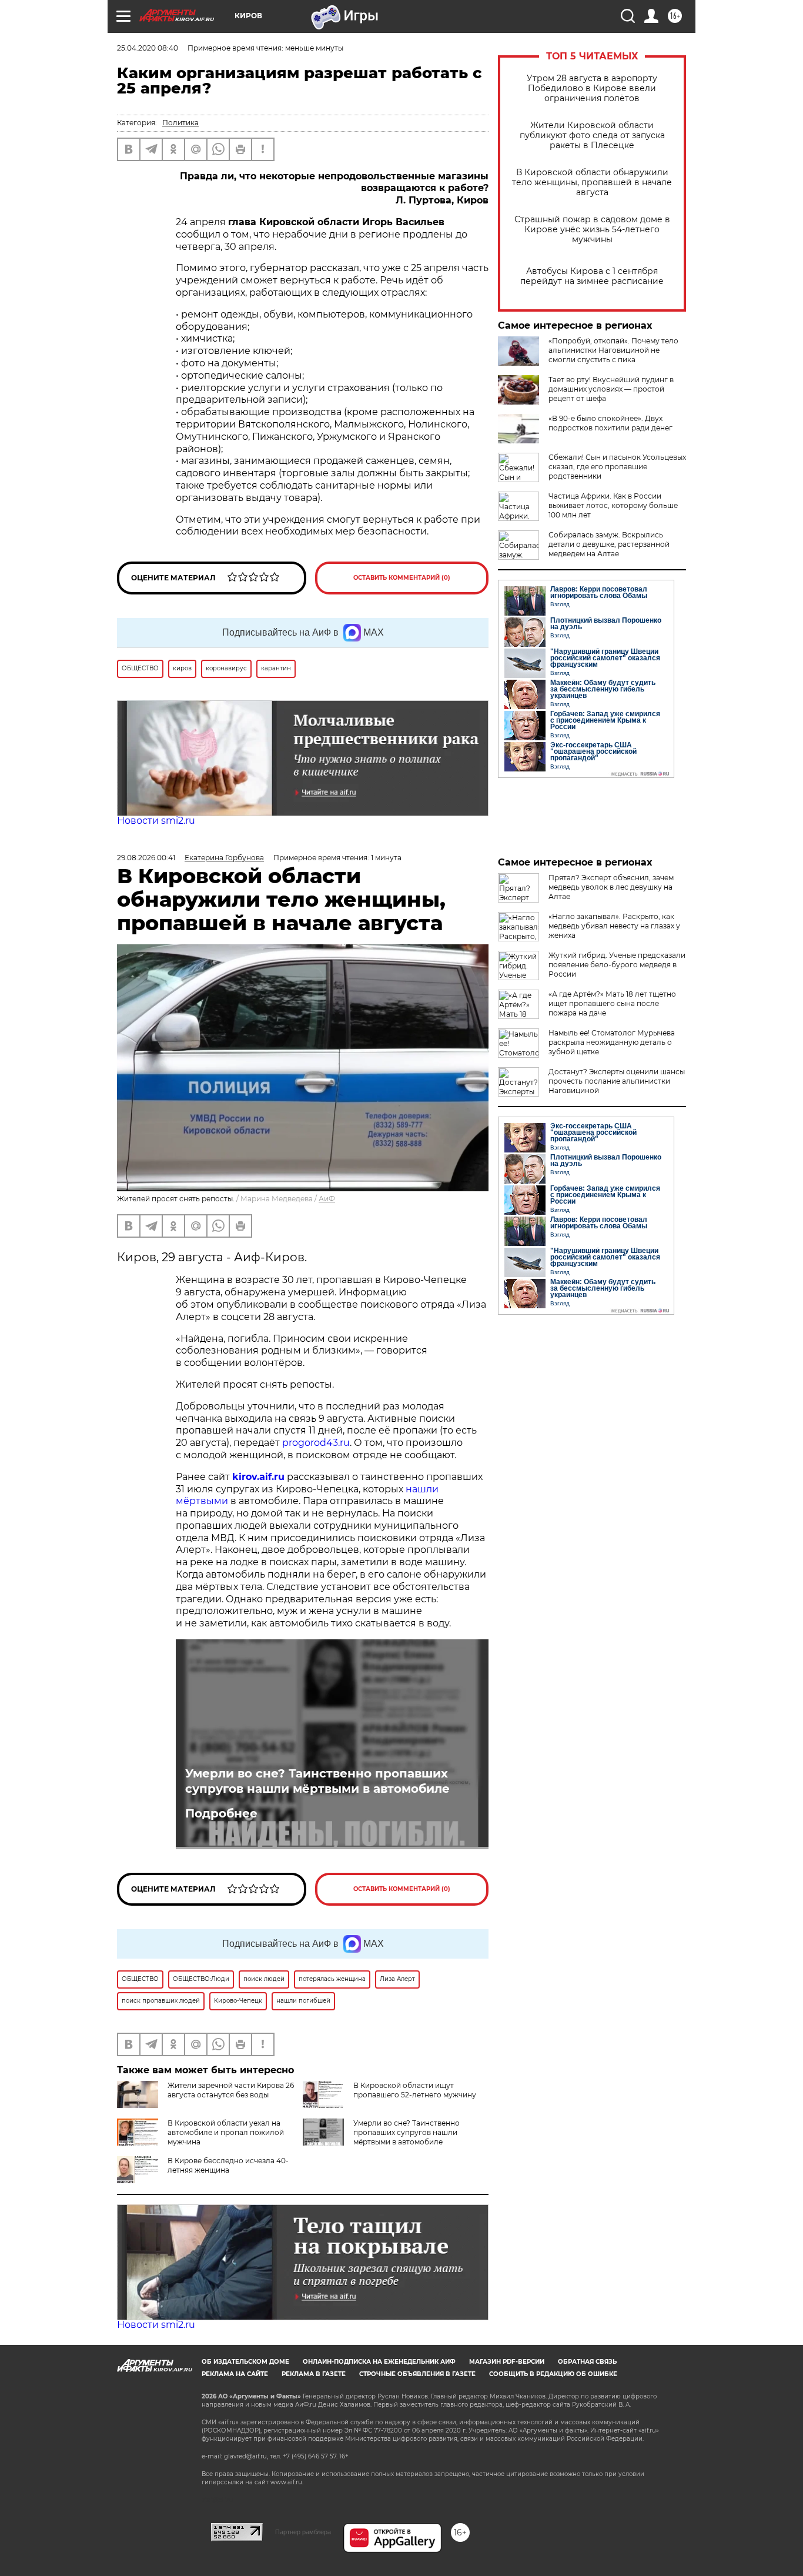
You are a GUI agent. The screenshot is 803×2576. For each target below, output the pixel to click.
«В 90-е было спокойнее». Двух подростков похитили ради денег (610, 423)
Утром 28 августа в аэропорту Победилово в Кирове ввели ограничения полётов (592, 88)
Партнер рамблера (303, 2532)
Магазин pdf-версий (507, 2362)
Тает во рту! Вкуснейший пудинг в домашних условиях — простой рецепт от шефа (611, 389)
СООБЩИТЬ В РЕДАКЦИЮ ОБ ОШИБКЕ (553, 2374)
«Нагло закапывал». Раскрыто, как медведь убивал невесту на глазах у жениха (614, 926)
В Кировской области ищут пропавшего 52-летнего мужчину (415, 2090)
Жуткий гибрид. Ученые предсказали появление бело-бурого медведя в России (617, 965)
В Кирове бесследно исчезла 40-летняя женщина (228, 2165)
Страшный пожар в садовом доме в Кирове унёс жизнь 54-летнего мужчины (592, 230)
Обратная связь (587, 2362)
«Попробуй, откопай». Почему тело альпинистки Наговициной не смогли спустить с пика (613, 350)
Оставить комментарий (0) (402, 578)
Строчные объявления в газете (417, 2374)
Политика (180, 123)
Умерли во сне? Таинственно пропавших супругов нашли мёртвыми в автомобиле (317, 1781)
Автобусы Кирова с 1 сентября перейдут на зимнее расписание (592, 276)
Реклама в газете (314, 2374)
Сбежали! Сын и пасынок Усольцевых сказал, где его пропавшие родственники (617, 467)
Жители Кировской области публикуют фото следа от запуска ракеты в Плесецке (592, 136)
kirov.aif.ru (258, 1477)
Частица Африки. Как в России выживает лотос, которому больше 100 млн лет (613, 505)
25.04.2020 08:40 (148, 48)
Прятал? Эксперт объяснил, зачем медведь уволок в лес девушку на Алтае (611, 887)
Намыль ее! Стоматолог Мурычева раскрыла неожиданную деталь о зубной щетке (612, 1042)
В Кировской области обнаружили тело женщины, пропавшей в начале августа (592, 183)
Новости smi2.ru (156, 821)
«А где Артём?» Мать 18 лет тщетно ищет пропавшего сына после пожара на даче (612, 1003)
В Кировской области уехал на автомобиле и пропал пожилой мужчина (226, 2132)
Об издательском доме (245, 2362)
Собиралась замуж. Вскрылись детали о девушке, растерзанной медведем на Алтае (609, 544)
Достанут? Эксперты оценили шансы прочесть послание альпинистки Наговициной (617, 1081)
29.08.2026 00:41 (146, 858)
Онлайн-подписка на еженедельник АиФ (379, 2362)
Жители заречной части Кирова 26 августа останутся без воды (231, 2090)
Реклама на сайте (235, 2374)
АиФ (327, 1199)
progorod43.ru (316, 1443)
